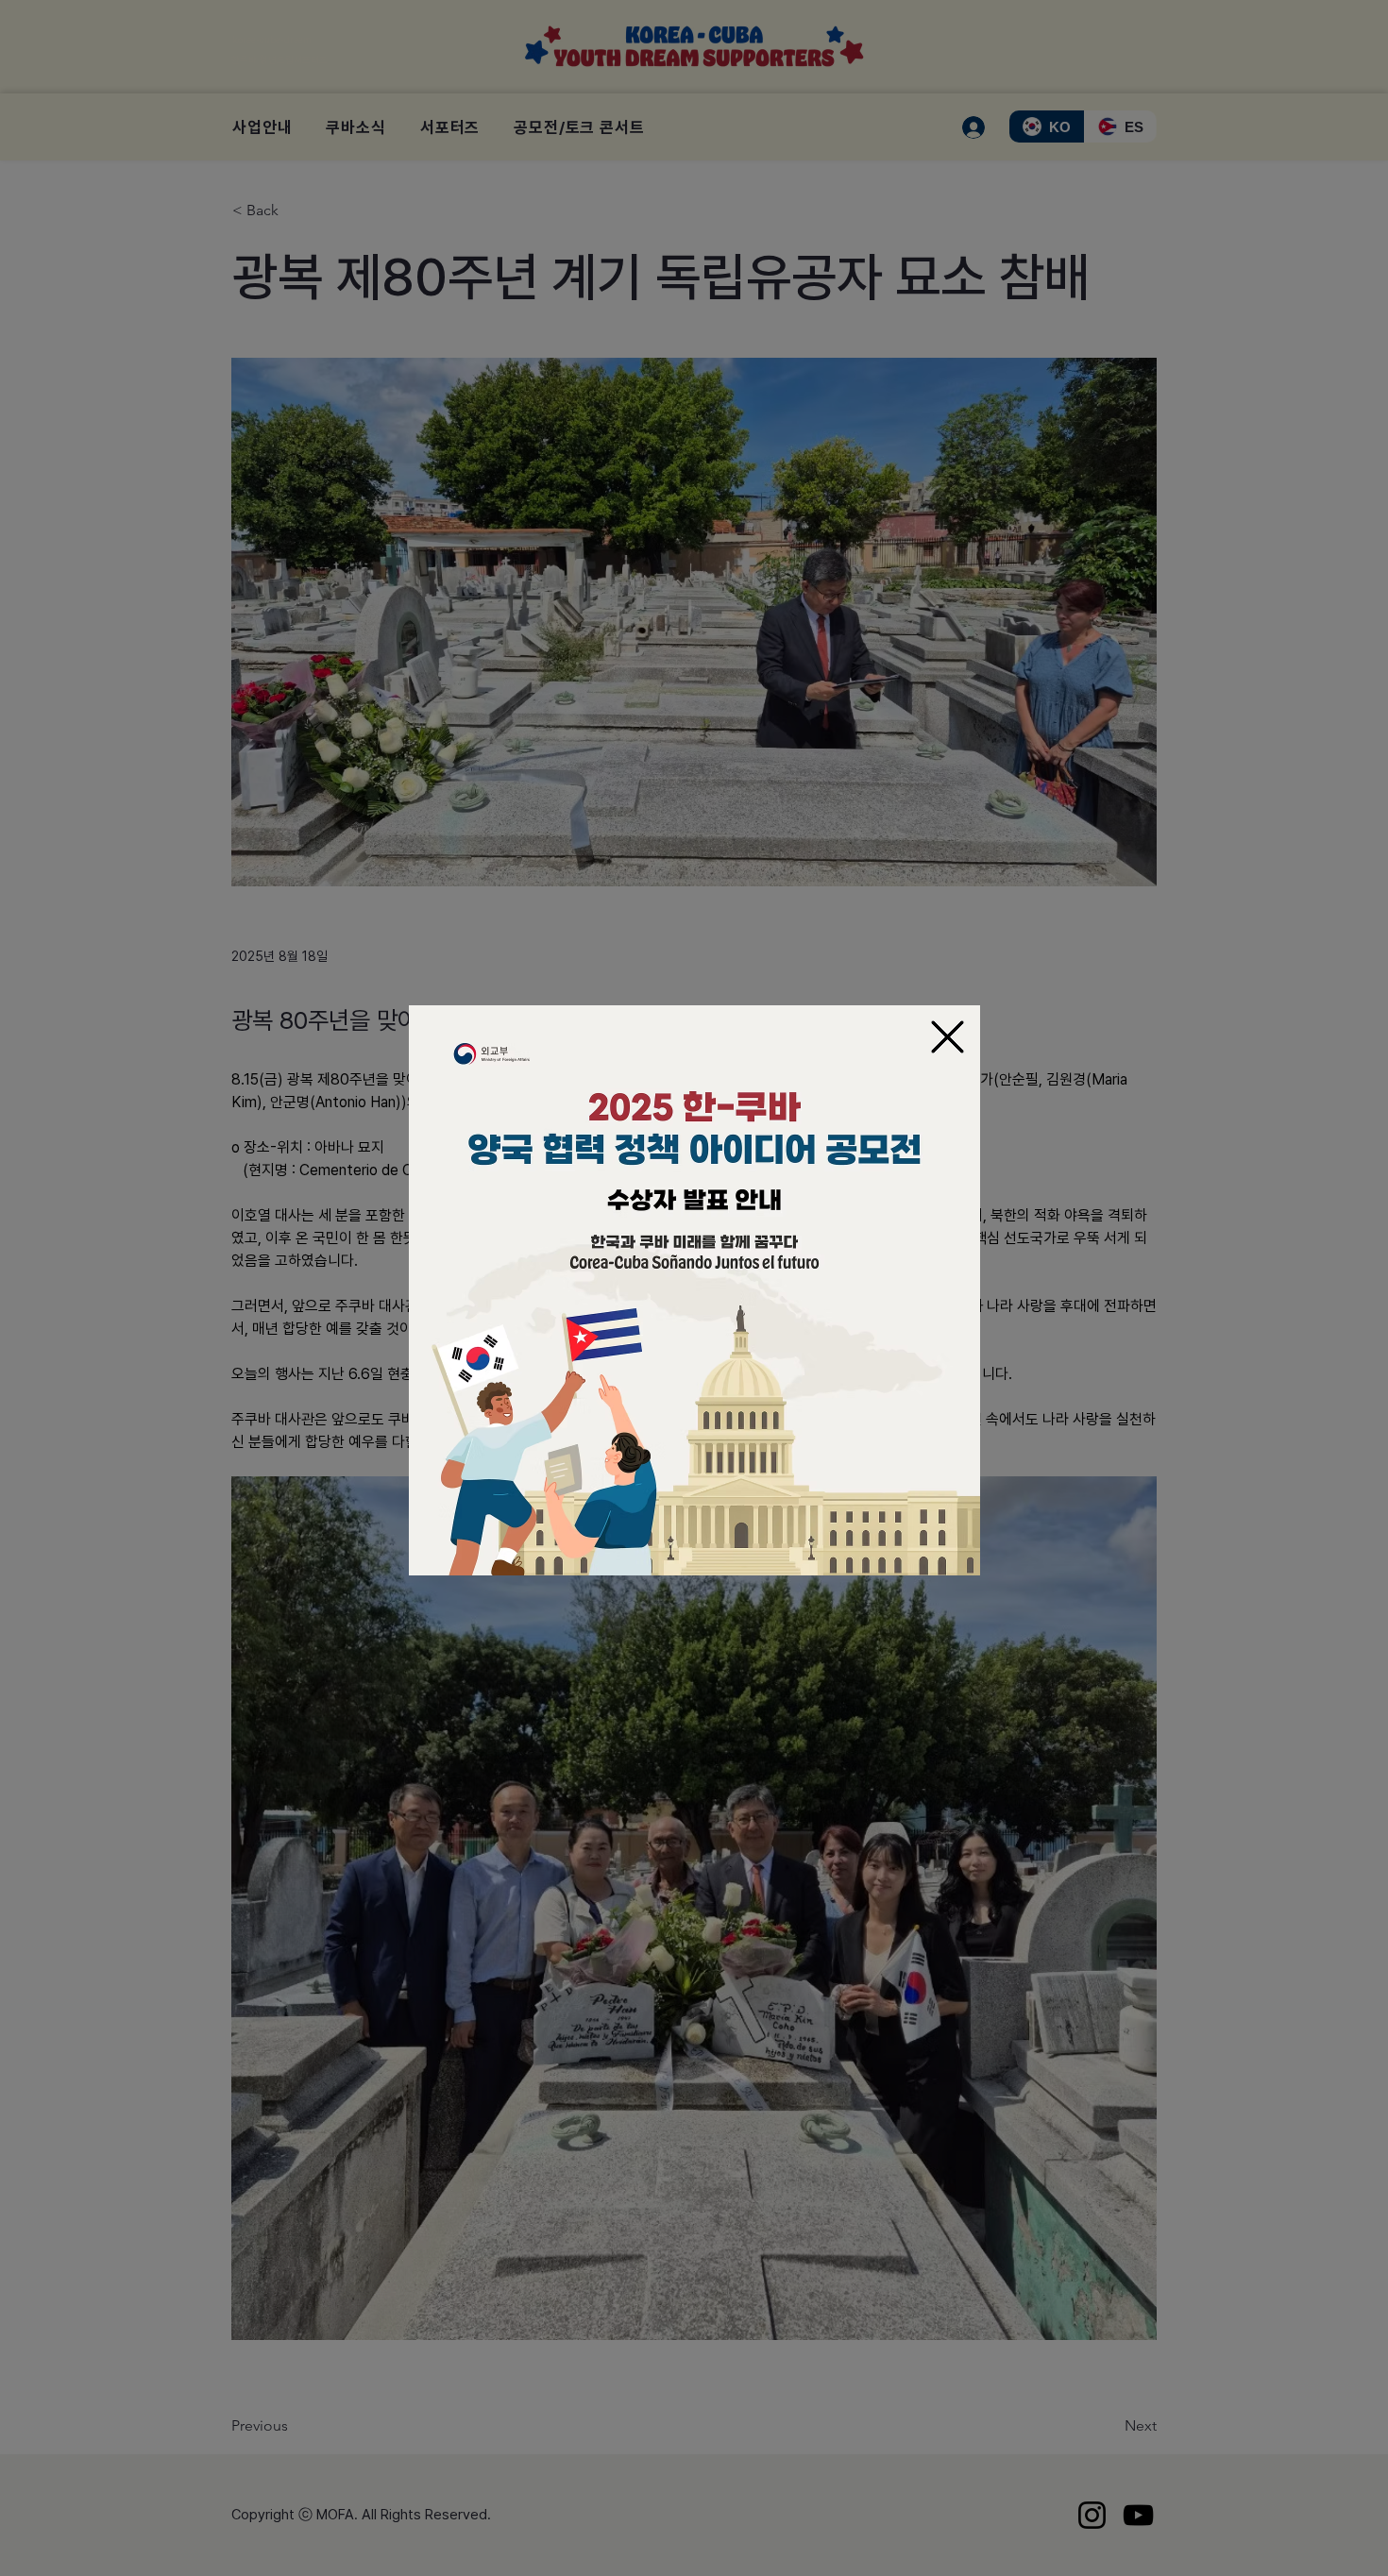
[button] (948, 1037)
